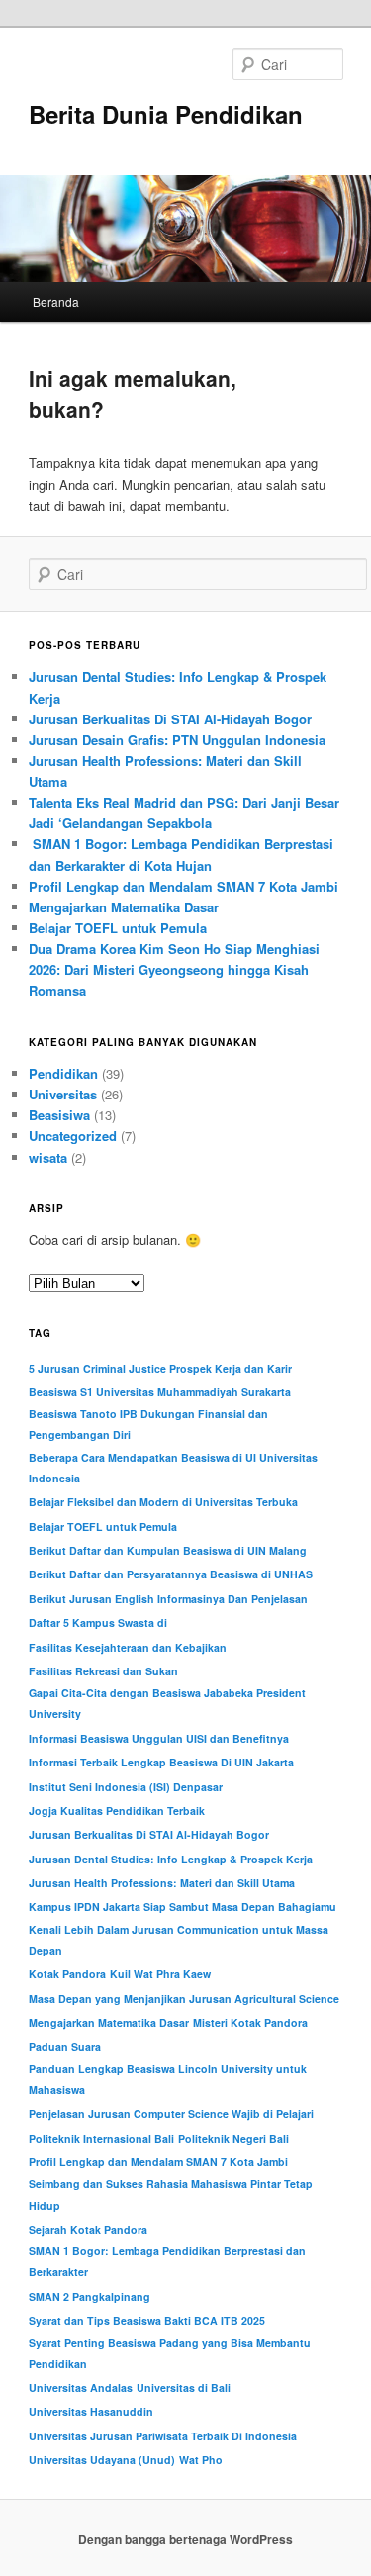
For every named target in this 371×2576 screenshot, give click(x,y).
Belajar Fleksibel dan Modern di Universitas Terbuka (163, 1502)
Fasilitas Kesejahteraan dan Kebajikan (128, 1647)
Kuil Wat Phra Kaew (160, 1974)
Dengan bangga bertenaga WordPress (185, 2539)
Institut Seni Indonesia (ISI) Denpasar (126, 1787)
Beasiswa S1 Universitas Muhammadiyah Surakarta (160, 1392)
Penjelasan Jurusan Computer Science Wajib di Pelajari (171, 2113)
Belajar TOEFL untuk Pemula (118, 928)
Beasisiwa (59, 1115)
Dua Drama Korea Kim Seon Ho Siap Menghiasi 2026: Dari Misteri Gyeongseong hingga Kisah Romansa (174, 969)
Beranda (56, 301)
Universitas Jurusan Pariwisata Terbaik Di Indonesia (163, 2436)
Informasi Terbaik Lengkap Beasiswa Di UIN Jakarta (161, 1762)
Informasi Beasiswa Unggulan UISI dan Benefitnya (159, 1738)
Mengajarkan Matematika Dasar (124, 907)
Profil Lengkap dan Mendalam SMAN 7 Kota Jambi (184, 886)
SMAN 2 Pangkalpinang (90, 2296)
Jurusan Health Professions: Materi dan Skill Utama (162, 1883)
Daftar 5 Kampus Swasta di (98, 1622)
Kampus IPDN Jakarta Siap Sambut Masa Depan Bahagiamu (183, 1907)
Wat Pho (201, 2460)
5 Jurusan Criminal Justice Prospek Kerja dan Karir (160, 1368)
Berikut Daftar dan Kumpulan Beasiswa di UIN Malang (168, 1550)
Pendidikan (63, 1073)
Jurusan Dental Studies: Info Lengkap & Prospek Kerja (171, 1859)
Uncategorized (73, 1136)
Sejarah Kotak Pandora (88, 2229)
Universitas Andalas (81, 2387)
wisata (48, 1157)
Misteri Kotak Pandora (250, 2022)
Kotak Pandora (67, 1974)
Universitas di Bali (184, 2387)
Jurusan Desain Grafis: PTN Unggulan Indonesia (177, 740)
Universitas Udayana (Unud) (102, 2460)
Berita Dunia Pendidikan (166, 114)
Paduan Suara (65, 2046)
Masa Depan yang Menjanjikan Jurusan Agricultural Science (184, 1999)
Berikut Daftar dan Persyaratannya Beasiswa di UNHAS (171, 1574)
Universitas (63, 1094)
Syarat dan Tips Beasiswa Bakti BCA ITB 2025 (147, 2320)
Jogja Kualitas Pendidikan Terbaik (117, 1811)
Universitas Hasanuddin (91, 2411)
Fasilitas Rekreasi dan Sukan (103, 1671)
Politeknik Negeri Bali (233, 2138)
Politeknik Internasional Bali (101, 2138)
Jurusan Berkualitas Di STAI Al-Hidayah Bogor (170, 719)
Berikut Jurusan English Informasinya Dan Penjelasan (168, 1599)
